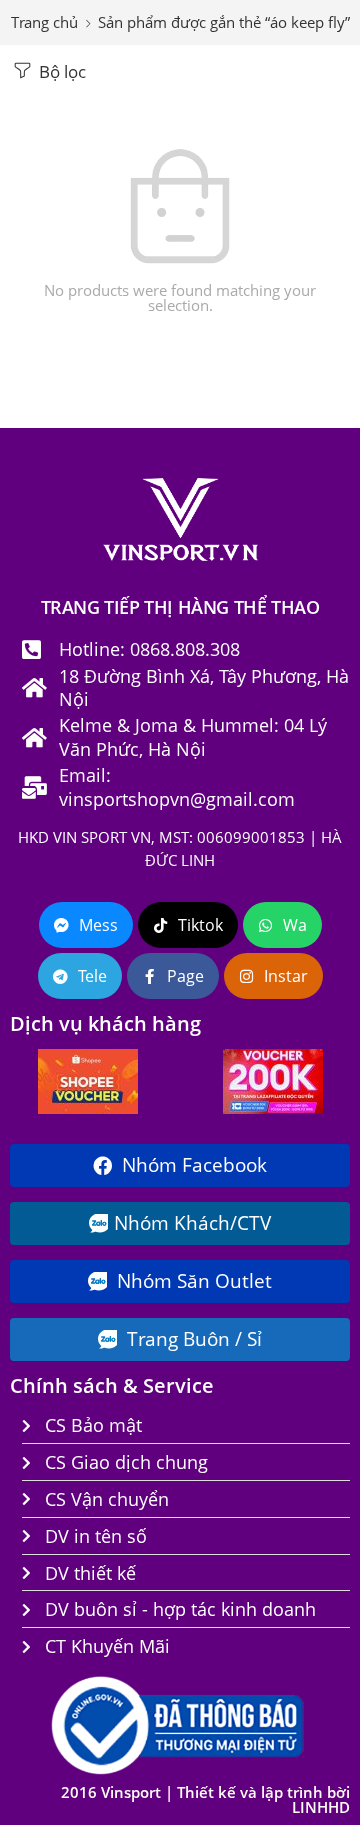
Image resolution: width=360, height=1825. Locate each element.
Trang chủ (44, 22)
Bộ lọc (60, 71)
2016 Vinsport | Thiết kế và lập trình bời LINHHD (205, 1800)
